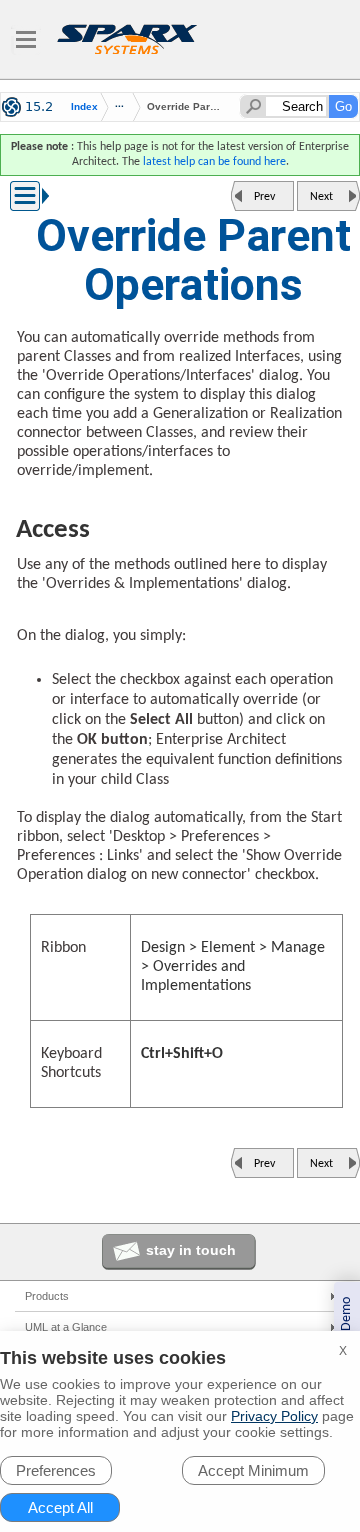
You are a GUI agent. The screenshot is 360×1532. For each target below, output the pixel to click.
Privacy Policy (274, 1416)
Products (47, 1296)
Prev (264, 197)
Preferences (56, 1470)
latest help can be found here (214, 162)
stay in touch (191, 1250)
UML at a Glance (66, 1327)
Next (321, 197)
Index (84, 107)
